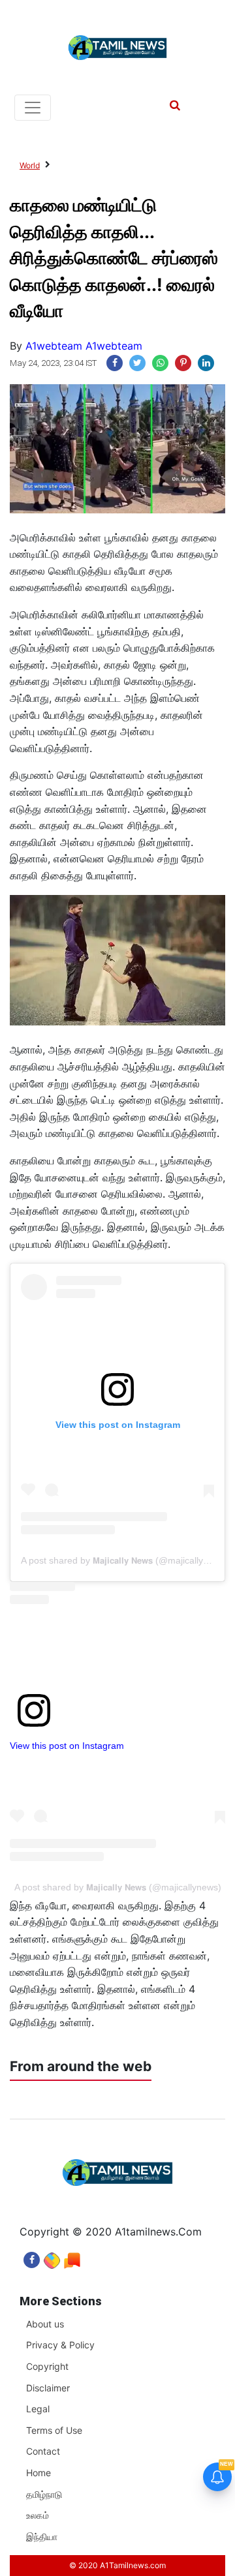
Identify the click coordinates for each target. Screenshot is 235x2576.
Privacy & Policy (60, 2345)
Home (39, 2473)
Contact (43, 2451)
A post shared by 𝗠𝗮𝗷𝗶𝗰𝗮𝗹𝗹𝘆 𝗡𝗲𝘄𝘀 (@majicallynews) (124, 1560)
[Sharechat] (52, 2257)
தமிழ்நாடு (44, 2494)
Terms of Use (54, 2430)
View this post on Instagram (67, 1746)
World (30, 165)
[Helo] (72, 2257)
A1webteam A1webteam (84, 346)
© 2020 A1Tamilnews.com (117, 2565)
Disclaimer (48, 2388)
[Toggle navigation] (33, 108)
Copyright (47, 2366)
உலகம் (38, 2515)
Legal (38, 2409)
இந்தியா (42, 2537)
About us (45, 2324)
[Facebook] (32, 2257)
